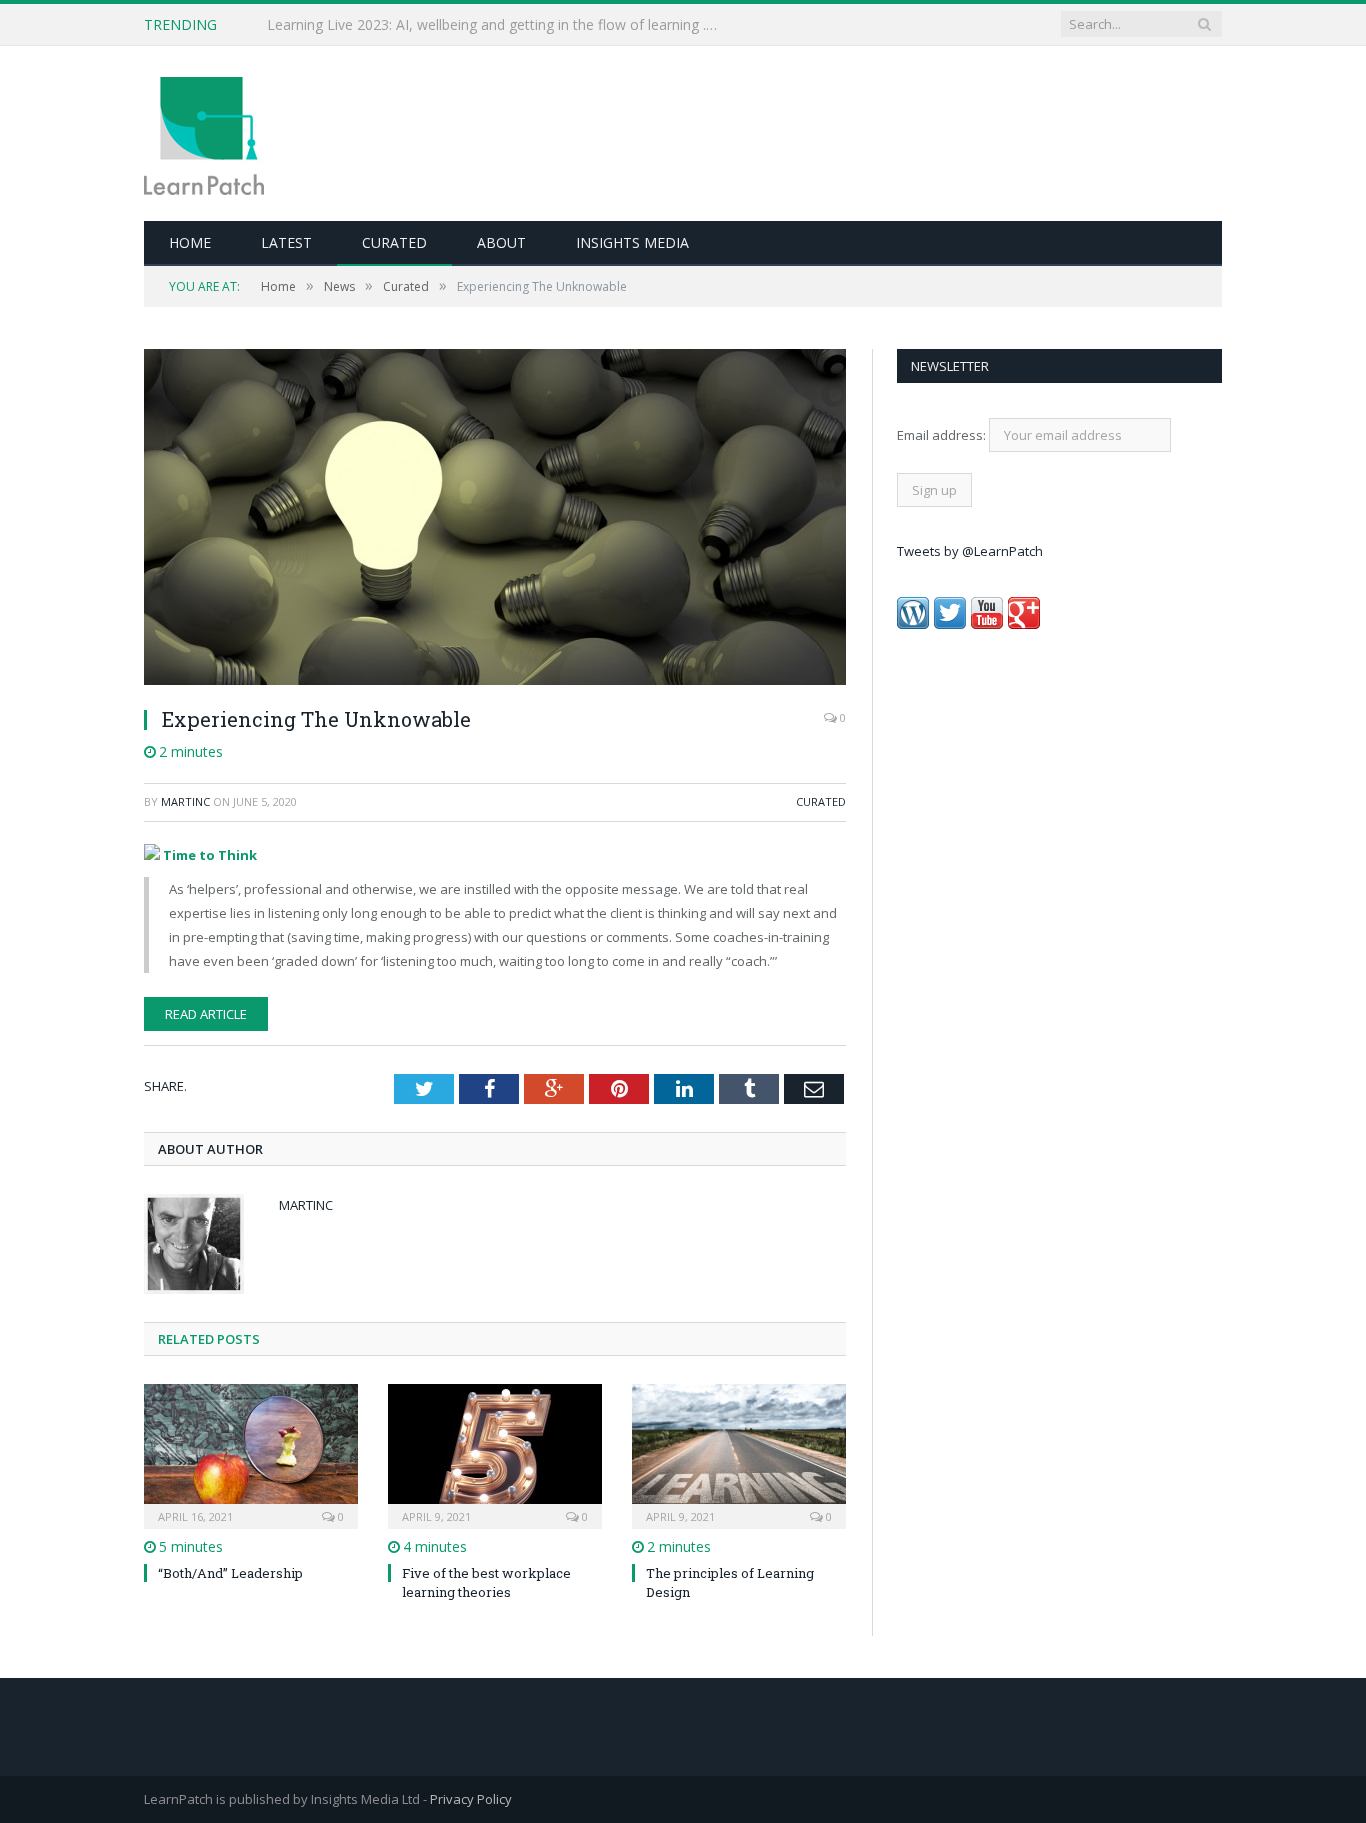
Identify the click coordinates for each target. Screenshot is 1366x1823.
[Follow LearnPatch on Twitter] (950, 624)
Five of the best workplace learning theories (486, 1582)
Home (190, 242)
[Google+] (1024, 624)
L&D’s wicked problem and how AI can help (407, 25)
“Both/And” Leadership (230, 1573)
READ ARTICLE (206, 1014)
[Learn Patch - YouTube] (987, 624)
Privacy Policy (471, 1799)
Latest (286, 242)
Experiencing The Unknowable (316, 719)
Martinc (185, 801)
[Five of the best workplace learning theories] (495, 1454)
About (501, 242)
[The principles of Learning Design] (739, 1454)
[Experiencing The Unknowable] (495, 519)
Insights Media (632, 242)
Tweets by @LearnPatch (970, 551)
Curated (394, 242)
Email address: (943, 435)
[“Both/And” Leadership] (251, 1454)
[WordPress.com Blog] (913, 624)
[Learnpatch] (204, 133)
